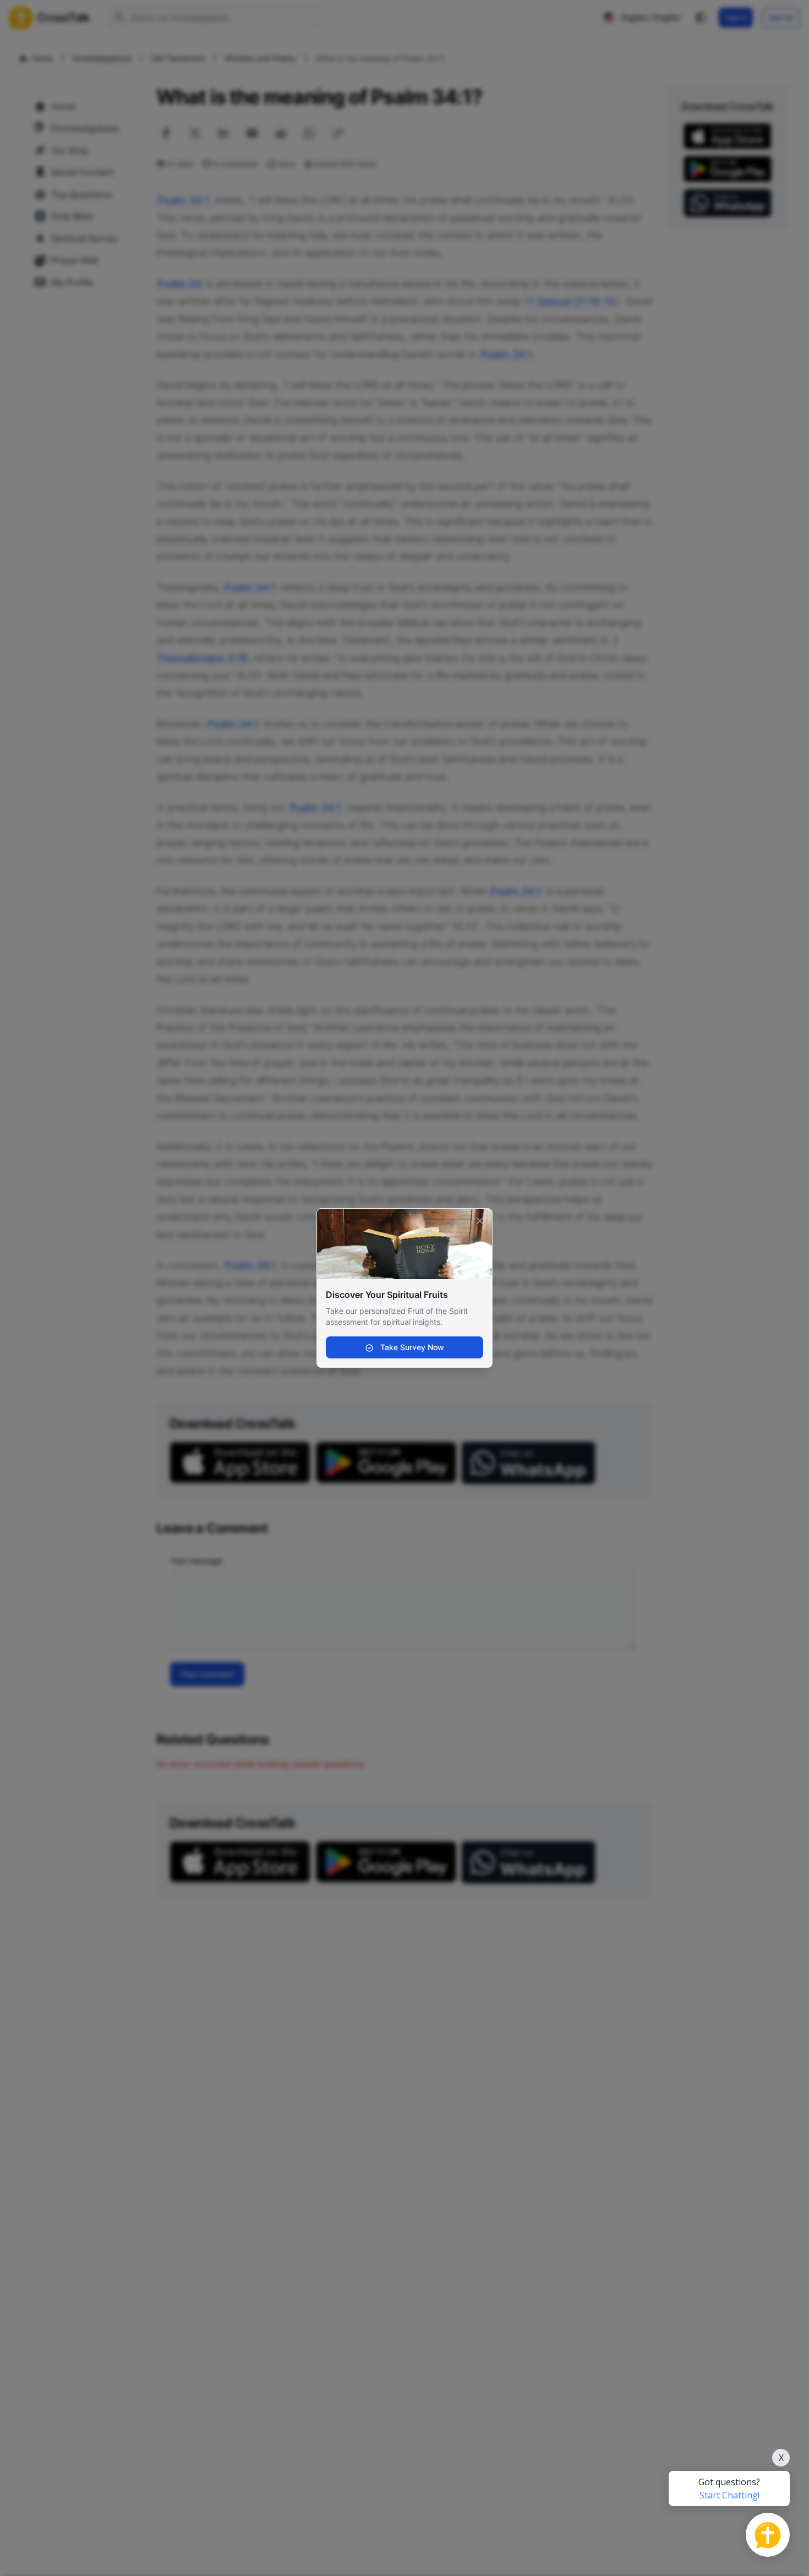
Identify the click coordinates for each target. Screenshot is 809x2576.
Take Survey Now (411, 1347)
